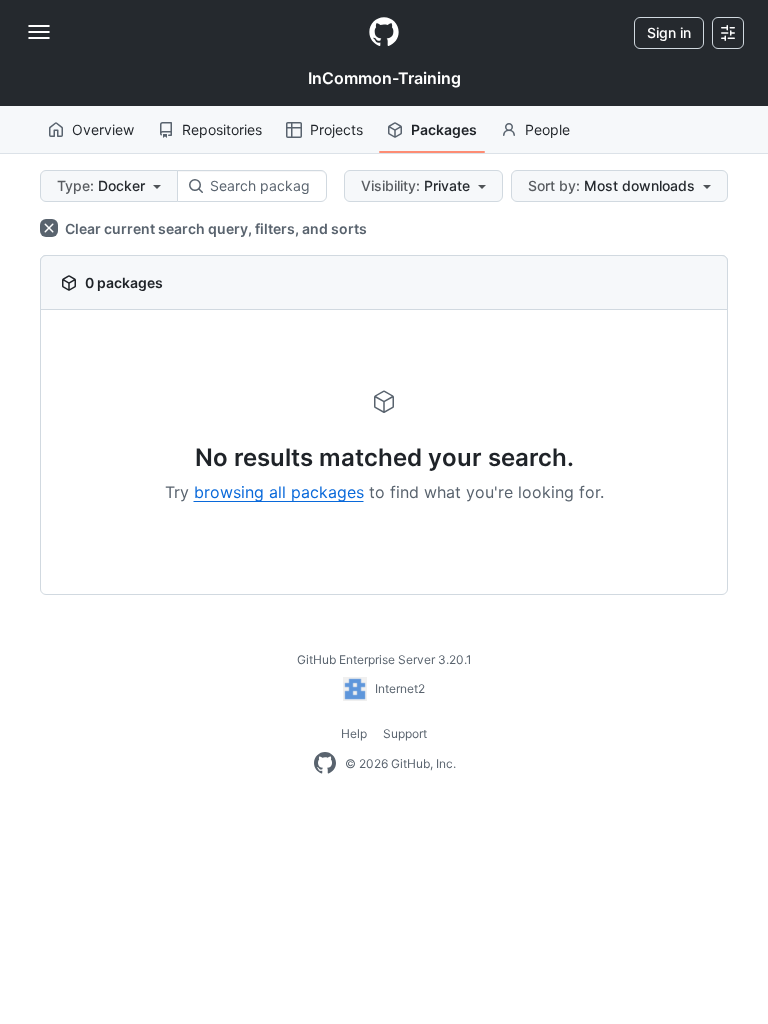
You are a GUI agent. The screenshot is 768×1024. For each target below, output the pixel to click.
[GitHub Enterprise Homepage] (325, 764)
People (547, 129)
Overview (103, 129)
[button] (109, 186)
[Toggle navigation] (39, 32)
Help (354, 733)
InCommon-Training (384, 78)
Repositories (222, 129)
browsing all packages (279, 492)
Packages (444, 129)
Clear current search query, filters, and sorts (214, 228)
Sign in (669, 32)
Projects (336, 129)
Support (405, 733)
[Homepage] (384, 33)
